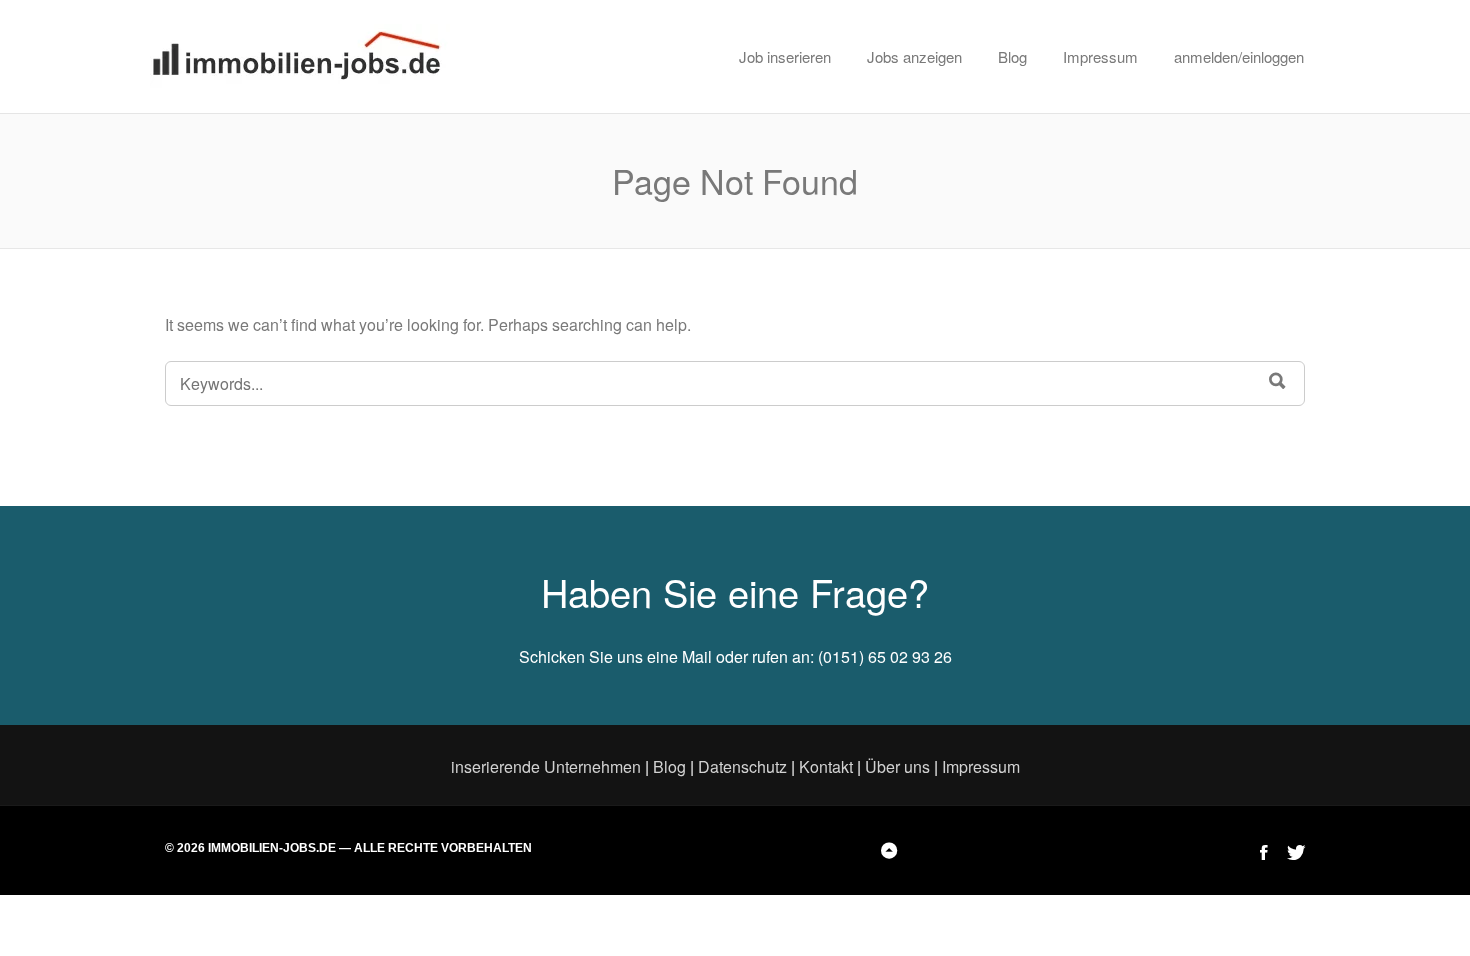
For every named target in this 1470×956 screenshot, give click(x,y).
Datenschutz (742, 766)
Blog (1012, 56)
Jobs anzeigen (914, 56)
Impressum (1100, 56)
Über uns (897, 766)
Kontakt (826, 766)
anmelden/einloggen (1239, 56)
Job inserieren (785, 56)
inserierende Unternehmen (546, 766)
